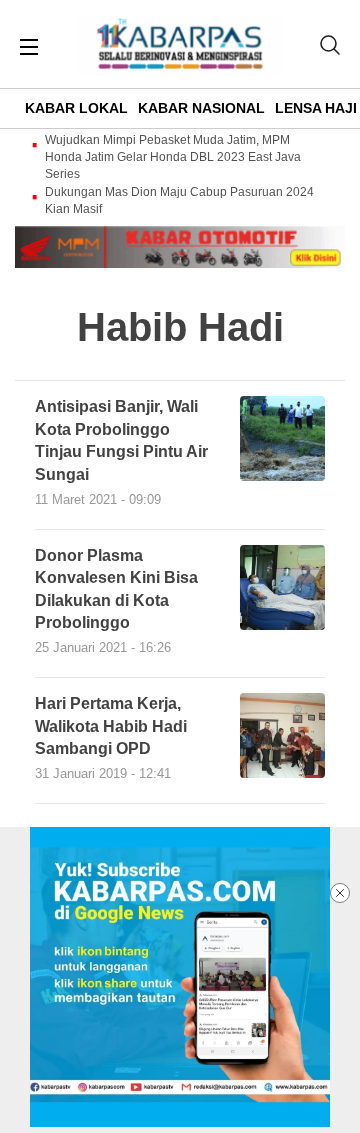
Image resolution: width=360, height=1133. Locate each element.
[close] (340, 893)
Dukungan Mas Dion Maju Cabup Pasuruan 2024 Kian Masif (179, 200)
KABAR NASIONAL (201, 108)
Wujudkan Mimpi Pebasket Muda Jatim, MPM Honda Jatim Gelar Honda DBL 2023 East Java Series (173, 157)
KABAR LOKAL (76, 108)
